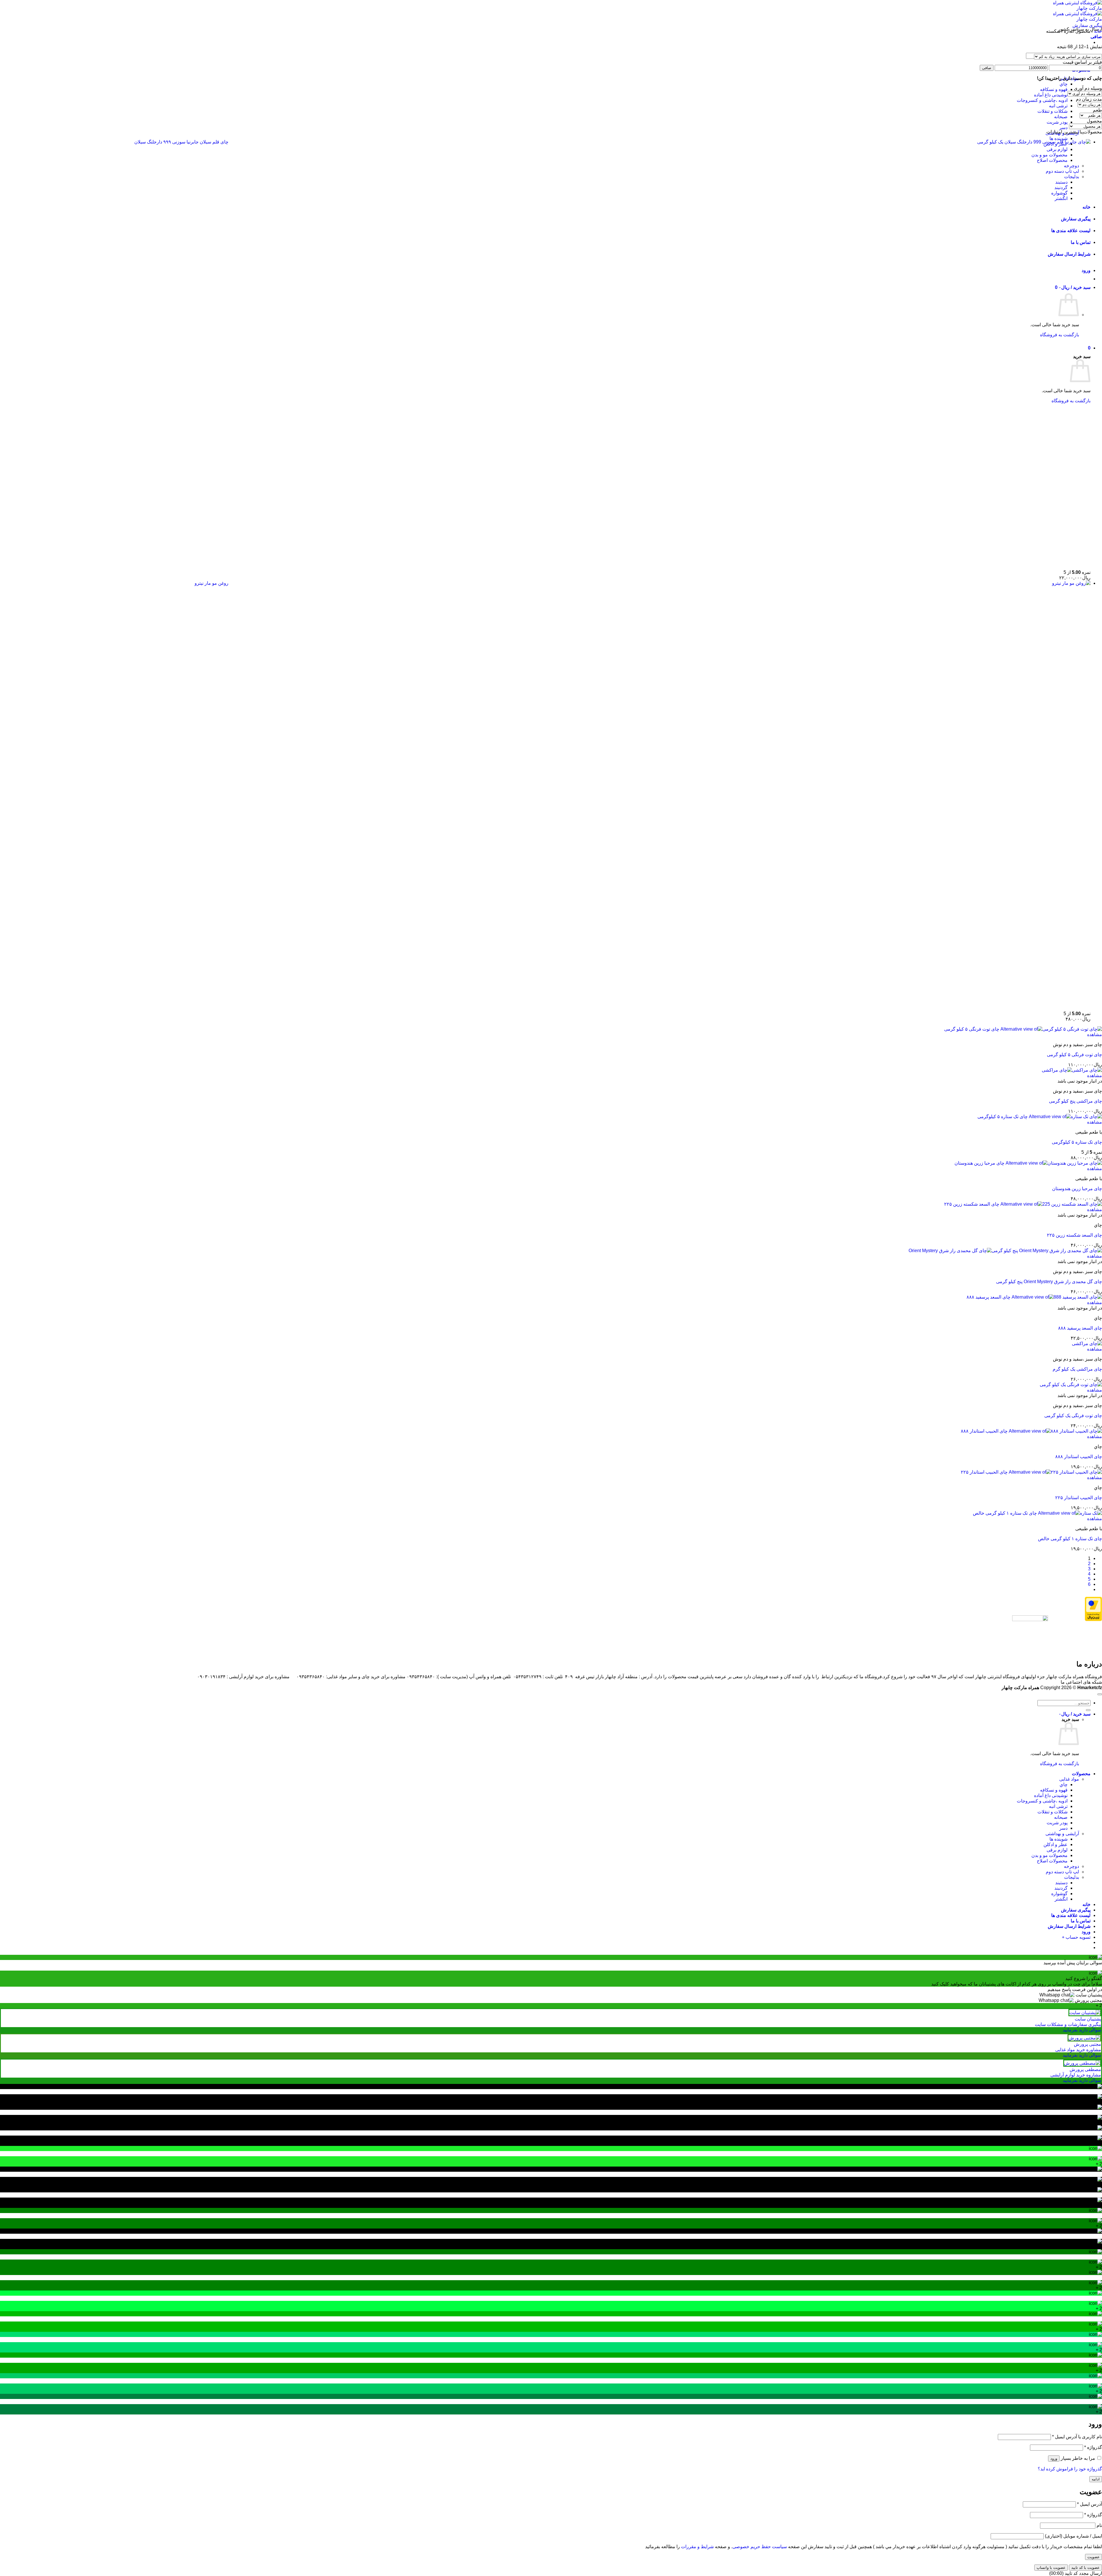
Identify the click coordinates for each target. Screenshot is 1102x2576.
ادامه (1096, 2479)
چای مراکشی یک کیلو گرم (1077, 1369)
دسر (1063, 128)
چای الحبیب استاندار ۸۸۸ (1079, 1457)
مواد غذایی (1069, 1779)
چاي (1064, 84)
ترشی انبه (1058, 106)
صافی (987, 68)
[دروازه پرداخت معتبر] (1093, 1620)
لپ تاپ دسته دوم (1062, 1872)
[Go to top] (1100, 1694)
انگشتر (1061, 1899)
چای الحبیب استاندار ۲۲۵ (1079, 1498)
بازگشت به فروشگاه (1060, 1764)
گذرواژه (1093, 2447)
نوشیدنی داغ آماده (1051, 95)
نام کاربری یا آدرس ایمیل (1077, 2437)
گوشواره (1059, 1894)
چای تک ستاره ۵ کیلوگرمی (1077, 1142)
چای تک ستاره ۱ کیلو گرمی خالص (1070, 1539)
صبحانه (1061, 117)
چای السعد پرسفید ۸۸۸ (1080, 1328)
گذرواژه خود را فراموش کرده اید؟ (1070, 2469)
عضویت (1094, 2557)
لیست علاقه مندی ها (1071, 1915)
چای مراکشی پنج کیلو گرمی (1075, 1101)
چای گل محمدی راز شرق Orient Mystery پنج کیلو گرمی (1049, 1282)
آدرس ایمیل (1090, 2504)
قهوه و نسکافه (1054, 89)
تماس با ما (1081, 1921)
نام (1099, 2525)
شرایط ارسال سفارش (1069, 1926)
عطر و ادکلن (1056, 1844)
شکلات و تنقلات (1052, 111)
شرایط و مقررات (697, 2547)
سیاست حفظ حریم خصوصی (760, 2547)
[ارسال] (1088, 1710)
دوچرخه (1071, 1866)
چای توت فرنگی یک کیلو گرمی (1073, 1416)
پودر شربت (1057, 122)
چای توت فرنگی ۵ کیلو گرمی (1074, 1055)
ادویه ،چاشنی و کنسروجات (1042, 100)
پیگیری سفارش (1087, 25)
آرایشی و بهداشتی (1062, 1834)
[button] (1096, 37)
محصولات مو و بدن (1049, 1855)
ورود (1054, 2459)
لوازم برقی (1057, 1850)
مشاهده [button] (1095, 1035)
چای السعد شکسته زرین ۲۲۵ (1074, 1235)
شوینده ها (1059, 138)
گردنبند (1061, 1888)
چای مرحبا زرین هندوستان (1077, 1189)
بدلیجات (1072, 1877)
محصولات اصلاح (1052, 1861)
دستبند (1061, 1883)
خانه (1098, 31)
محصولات (1081, 1774)
